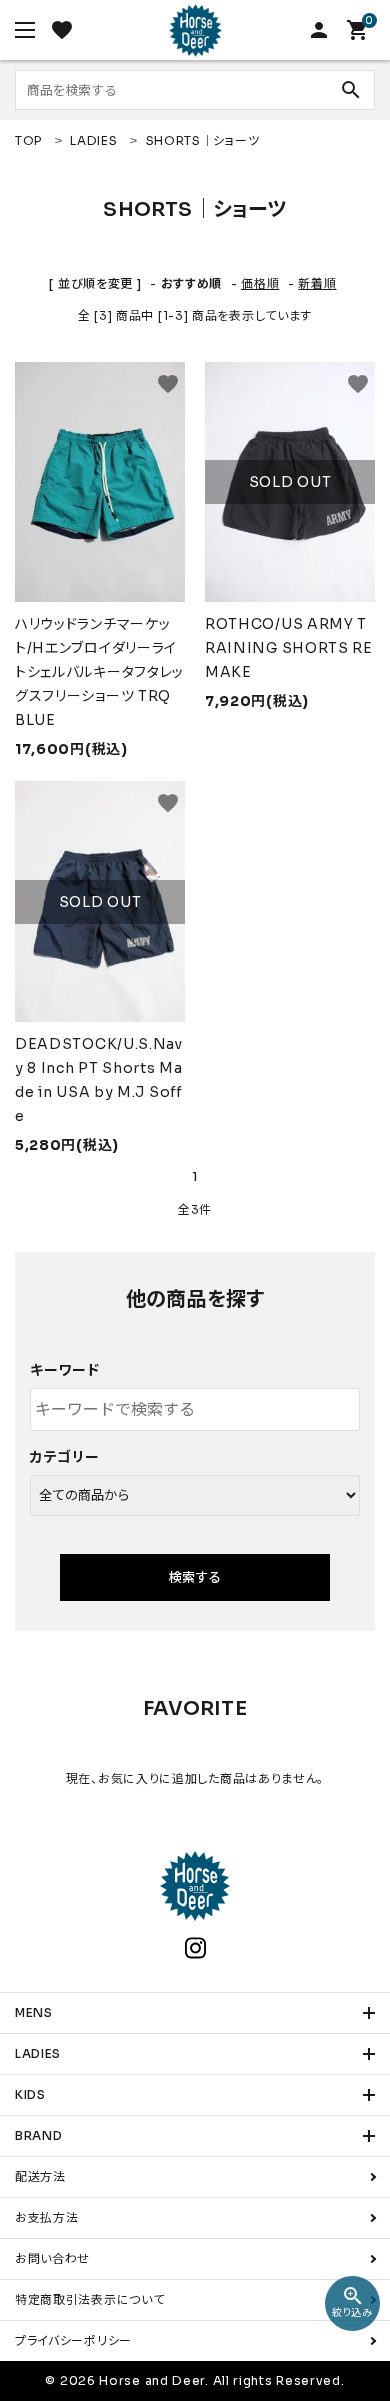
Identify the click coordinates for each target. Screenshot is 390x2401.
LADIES (38, 2053)
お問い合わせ (52, 2258)
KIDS (30, 2094)
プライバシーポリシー (73, 2340)
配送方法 (40, 2176)
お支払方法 (47, 2217)
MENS (34, 2012)
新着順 (317, 283)
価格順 (260, 283)
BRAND (39, 2135)
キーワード (65, 1370)
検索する (195, 1577)
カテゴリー (65, 1457)
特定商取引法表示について (89, 2299)
